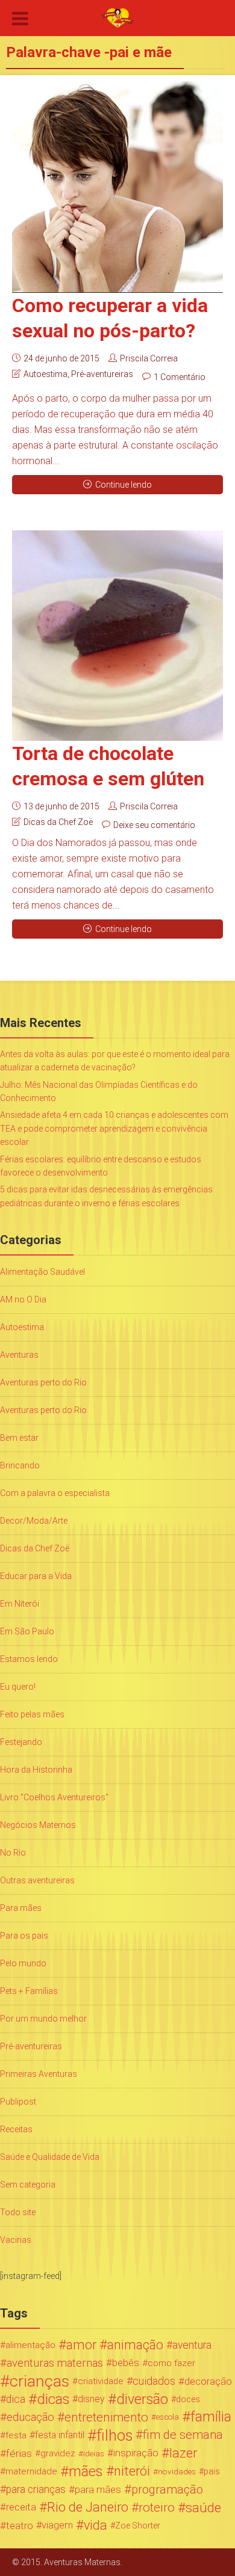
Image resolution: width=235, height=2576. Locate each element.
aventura (192, 2345)
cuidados (154, 2381)
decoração (208, 2381)
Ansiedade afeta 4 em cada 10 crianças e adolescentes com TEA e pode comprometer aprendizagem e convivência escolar (114, 1128)
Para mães (21, 1908)
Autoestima (45, 374)
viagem (57, 2525)
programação (167, 2489)
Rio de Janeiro (88, 2507)
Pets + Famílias (29, 1991)
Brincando (20, 1465)
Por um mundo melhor (43, 2019)
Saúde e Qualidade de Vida (50, 2157)
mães (86, 2471)
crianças (39, 2381)
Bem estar (19, 1438)
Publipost (18, 2102)
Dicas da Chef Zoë (58, 822)
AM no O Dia (23, 1299)
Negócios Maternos (38, 1825)
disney (91, 2399)
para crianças (36, 2489)
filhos (114, 2435)
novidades (177, 2471)
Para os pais (24, 1936)
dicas (53, 2399)
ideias (94, 2453)
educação (30, 2417)
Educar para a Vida (36, 1576)
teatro (20, 2525)
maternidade (31, 2471)
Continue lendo (124, 485)
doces (188, 2399)
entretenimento (106, 2417)
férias (19, 2453)
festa (16, 2435)
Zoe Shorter (138, 2525)
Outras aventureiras (37, 1880)
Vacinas (16, 2240)
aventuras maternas (55, 2363)
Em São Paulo (27, 1631)
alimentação (30, 2345)
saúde (203, 2507)
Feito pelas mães (32, 1714)
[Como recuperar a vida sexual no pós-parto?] (117, 187)
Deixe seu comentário (154, 825)
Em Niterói (20, 1604)
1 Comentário (180, 377)
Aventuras (19, 1355)
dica (16, 2399)
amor (81, 2345)
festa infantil (60, 2435)
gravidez (58, 2453)
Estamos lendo (29, 1659)
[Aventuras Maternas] (117, 17)
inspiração (136, 2453)
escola (168, 2417)
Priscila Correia (149, 358)
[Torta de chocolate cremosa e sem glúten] (117, 636)
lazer (183, 2453)
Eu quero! (18, 1687)
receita (21, 2507)
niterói (132, 2471)
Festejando (21, 1742)
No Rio (13, 1853)
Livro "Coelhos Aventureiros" (54, 1797)
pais (212, 2471)
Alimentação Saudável (42, 1272)
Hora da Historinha (36, 1770)
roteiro (157, 2507)
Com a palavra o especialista (55, 1493)
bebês (126, 2363)
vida (96, 2525)
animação (135, 2345)
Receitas (16, 2129)
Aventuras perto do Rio (43, 1382)
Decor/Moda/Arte (34, 1521)
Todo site (18, 2212)
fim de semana (183, 2435)
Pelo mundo (23, 1963)
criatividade (101, 2381)
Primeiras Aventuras (39, 2074)
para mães (98, 2489)
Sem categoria (28, 2185)
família (211, 2417)
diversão (142, 2399)
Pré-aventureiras (102, 374)
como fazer (171, 2363)
